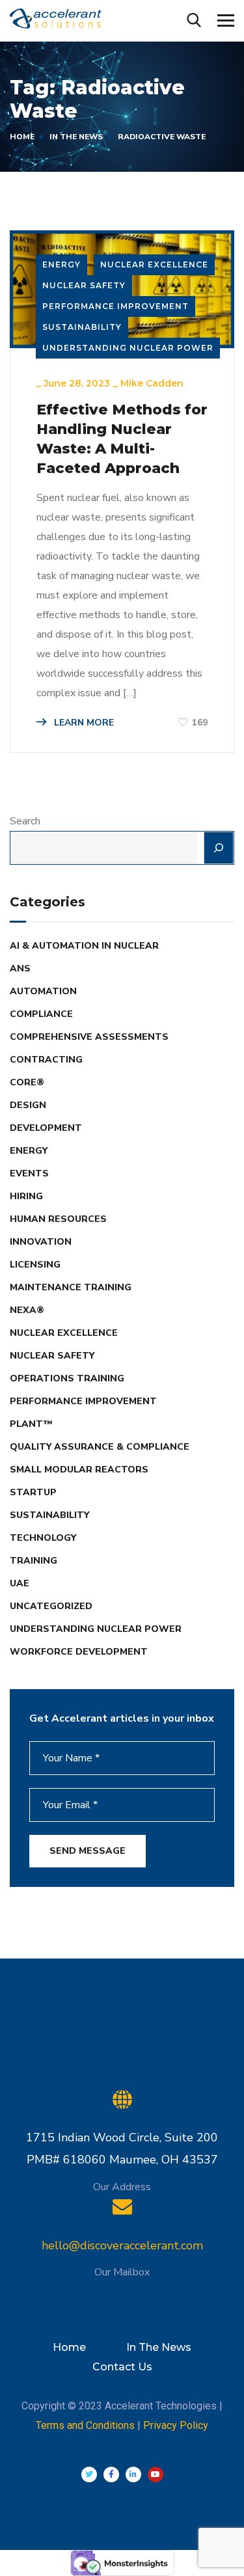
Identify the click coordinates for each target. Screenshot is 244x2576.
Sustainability (82, 327)
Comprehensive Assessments (89, 1037)
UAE (20, 1583)
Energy (61, 264)
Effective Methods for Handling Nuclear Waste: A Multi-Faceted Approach (122, 439)
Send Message (88, 1851)
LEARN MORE (83, 723)
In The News (76, 137)
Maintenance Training (71, 1287)
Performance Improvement (115, 306)
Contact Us (122, 2367)
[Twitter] (89, 2474)
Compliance (41, 1014)
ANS (20, 969)
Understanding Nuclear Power (128, 348)
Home (22, 137)
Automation (43, 991)
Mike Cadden (152, 383)
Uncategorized (51, 1606)
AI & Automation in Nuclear (84, 946)
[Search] (219, 848)
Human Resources (58, 1219)
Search (25, 821)
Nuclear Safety (84, 285)
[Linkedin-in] (133, 2474)
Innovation (41, 1242)
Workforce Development (79, 1652)
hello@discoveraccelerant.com (122, 2245)
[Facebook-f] (111, 2474)
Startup (33, 1492)
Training (34, 1561)
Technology (43, 1538)
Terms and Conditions (85, 2425)
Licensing (35, 1265)
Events (29, 1173)
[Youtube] (156, 2474)
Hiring (26, 1196)
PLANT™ (31, 1424)
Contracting (46, 1060)
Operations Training (67, 1378)
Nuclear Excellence (154, 264)
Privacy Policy (176, 2425)
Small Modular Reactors (79, 1470)
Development (46, 1128)
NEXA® (27, 1310)
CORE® (27, 1082)
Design (28, 1105)
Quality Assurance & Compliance (100, 1447)
